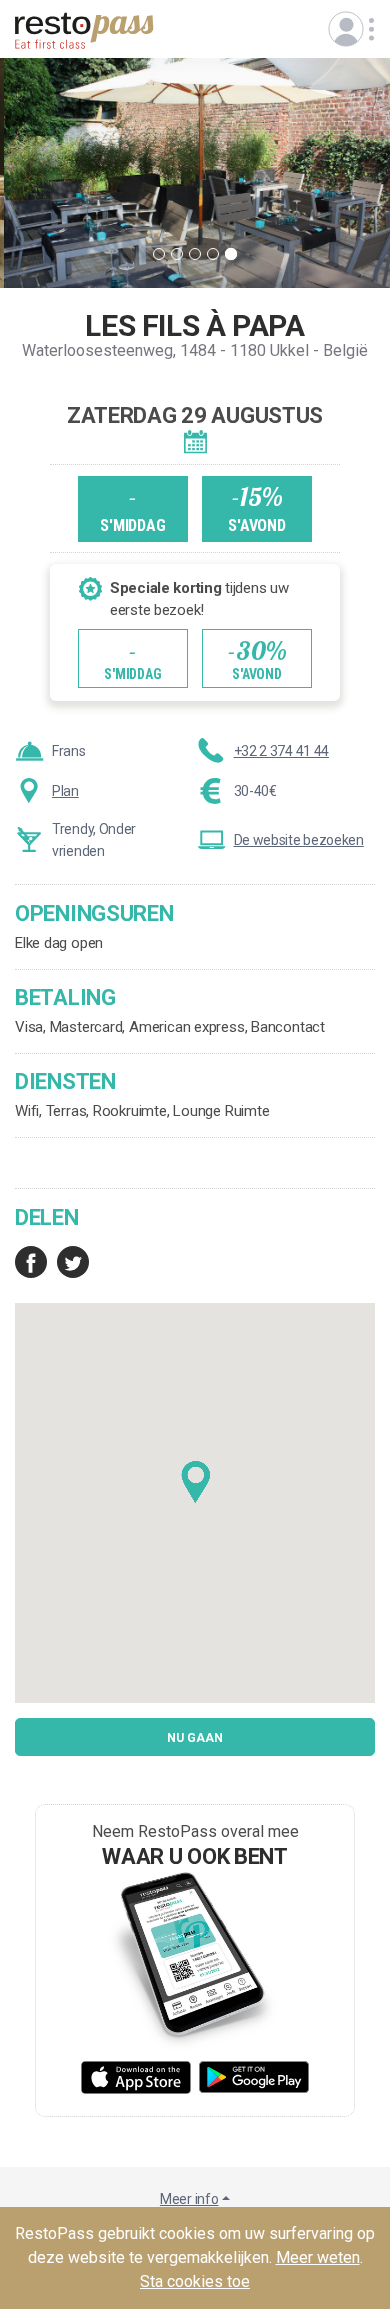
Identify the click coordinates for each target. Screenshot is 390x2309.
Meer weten (318, 2257)
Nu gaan (195, 1738)
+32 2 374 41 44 (282, 751)
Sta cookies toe (195, 2281)
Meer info (189, 2199)
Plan (65, 791)
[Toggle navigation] (346, 29)
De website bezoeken (299, 840)
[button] (196, 1482)
